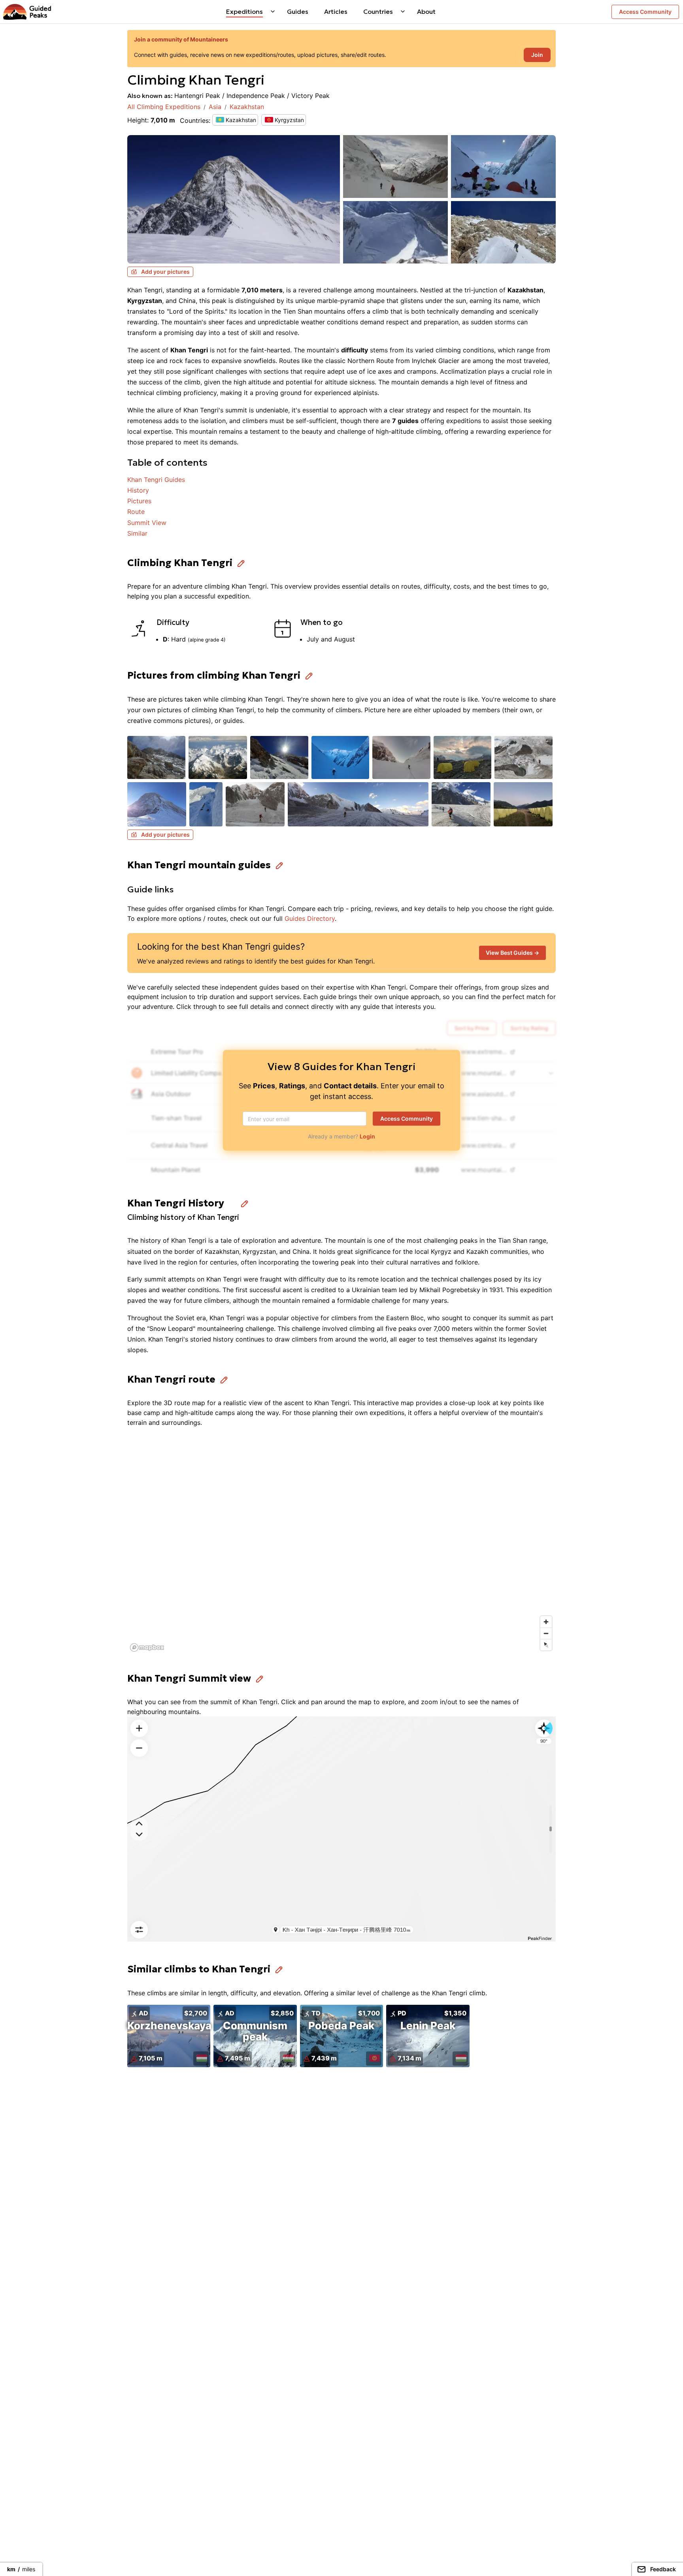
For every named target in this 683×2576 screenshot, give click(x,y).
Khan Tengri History (176, 1203)
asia (215, 107)
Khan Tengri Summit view (189, 1678)
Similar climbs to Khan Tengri (199, 1969)
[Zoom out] (546, 1633)
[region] (341, 1546)
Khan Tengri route (171, 1379)
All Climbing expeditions (164, 107)
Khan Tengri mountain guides (199, 865)
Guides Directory (310, 918)
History (138, 490)
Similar (137, 533)
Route (136, 512)
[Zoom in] (546, 1622)
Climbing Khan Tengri (180, 563)
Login (367, 1136)
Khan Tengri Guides (156, 480)
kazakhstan (247, 107)
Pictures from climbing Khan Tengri (214, 676)
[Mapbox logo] (147, 1647)
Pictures (139, 501)
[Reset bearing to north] (546, 1645)
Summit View (147, 523)
